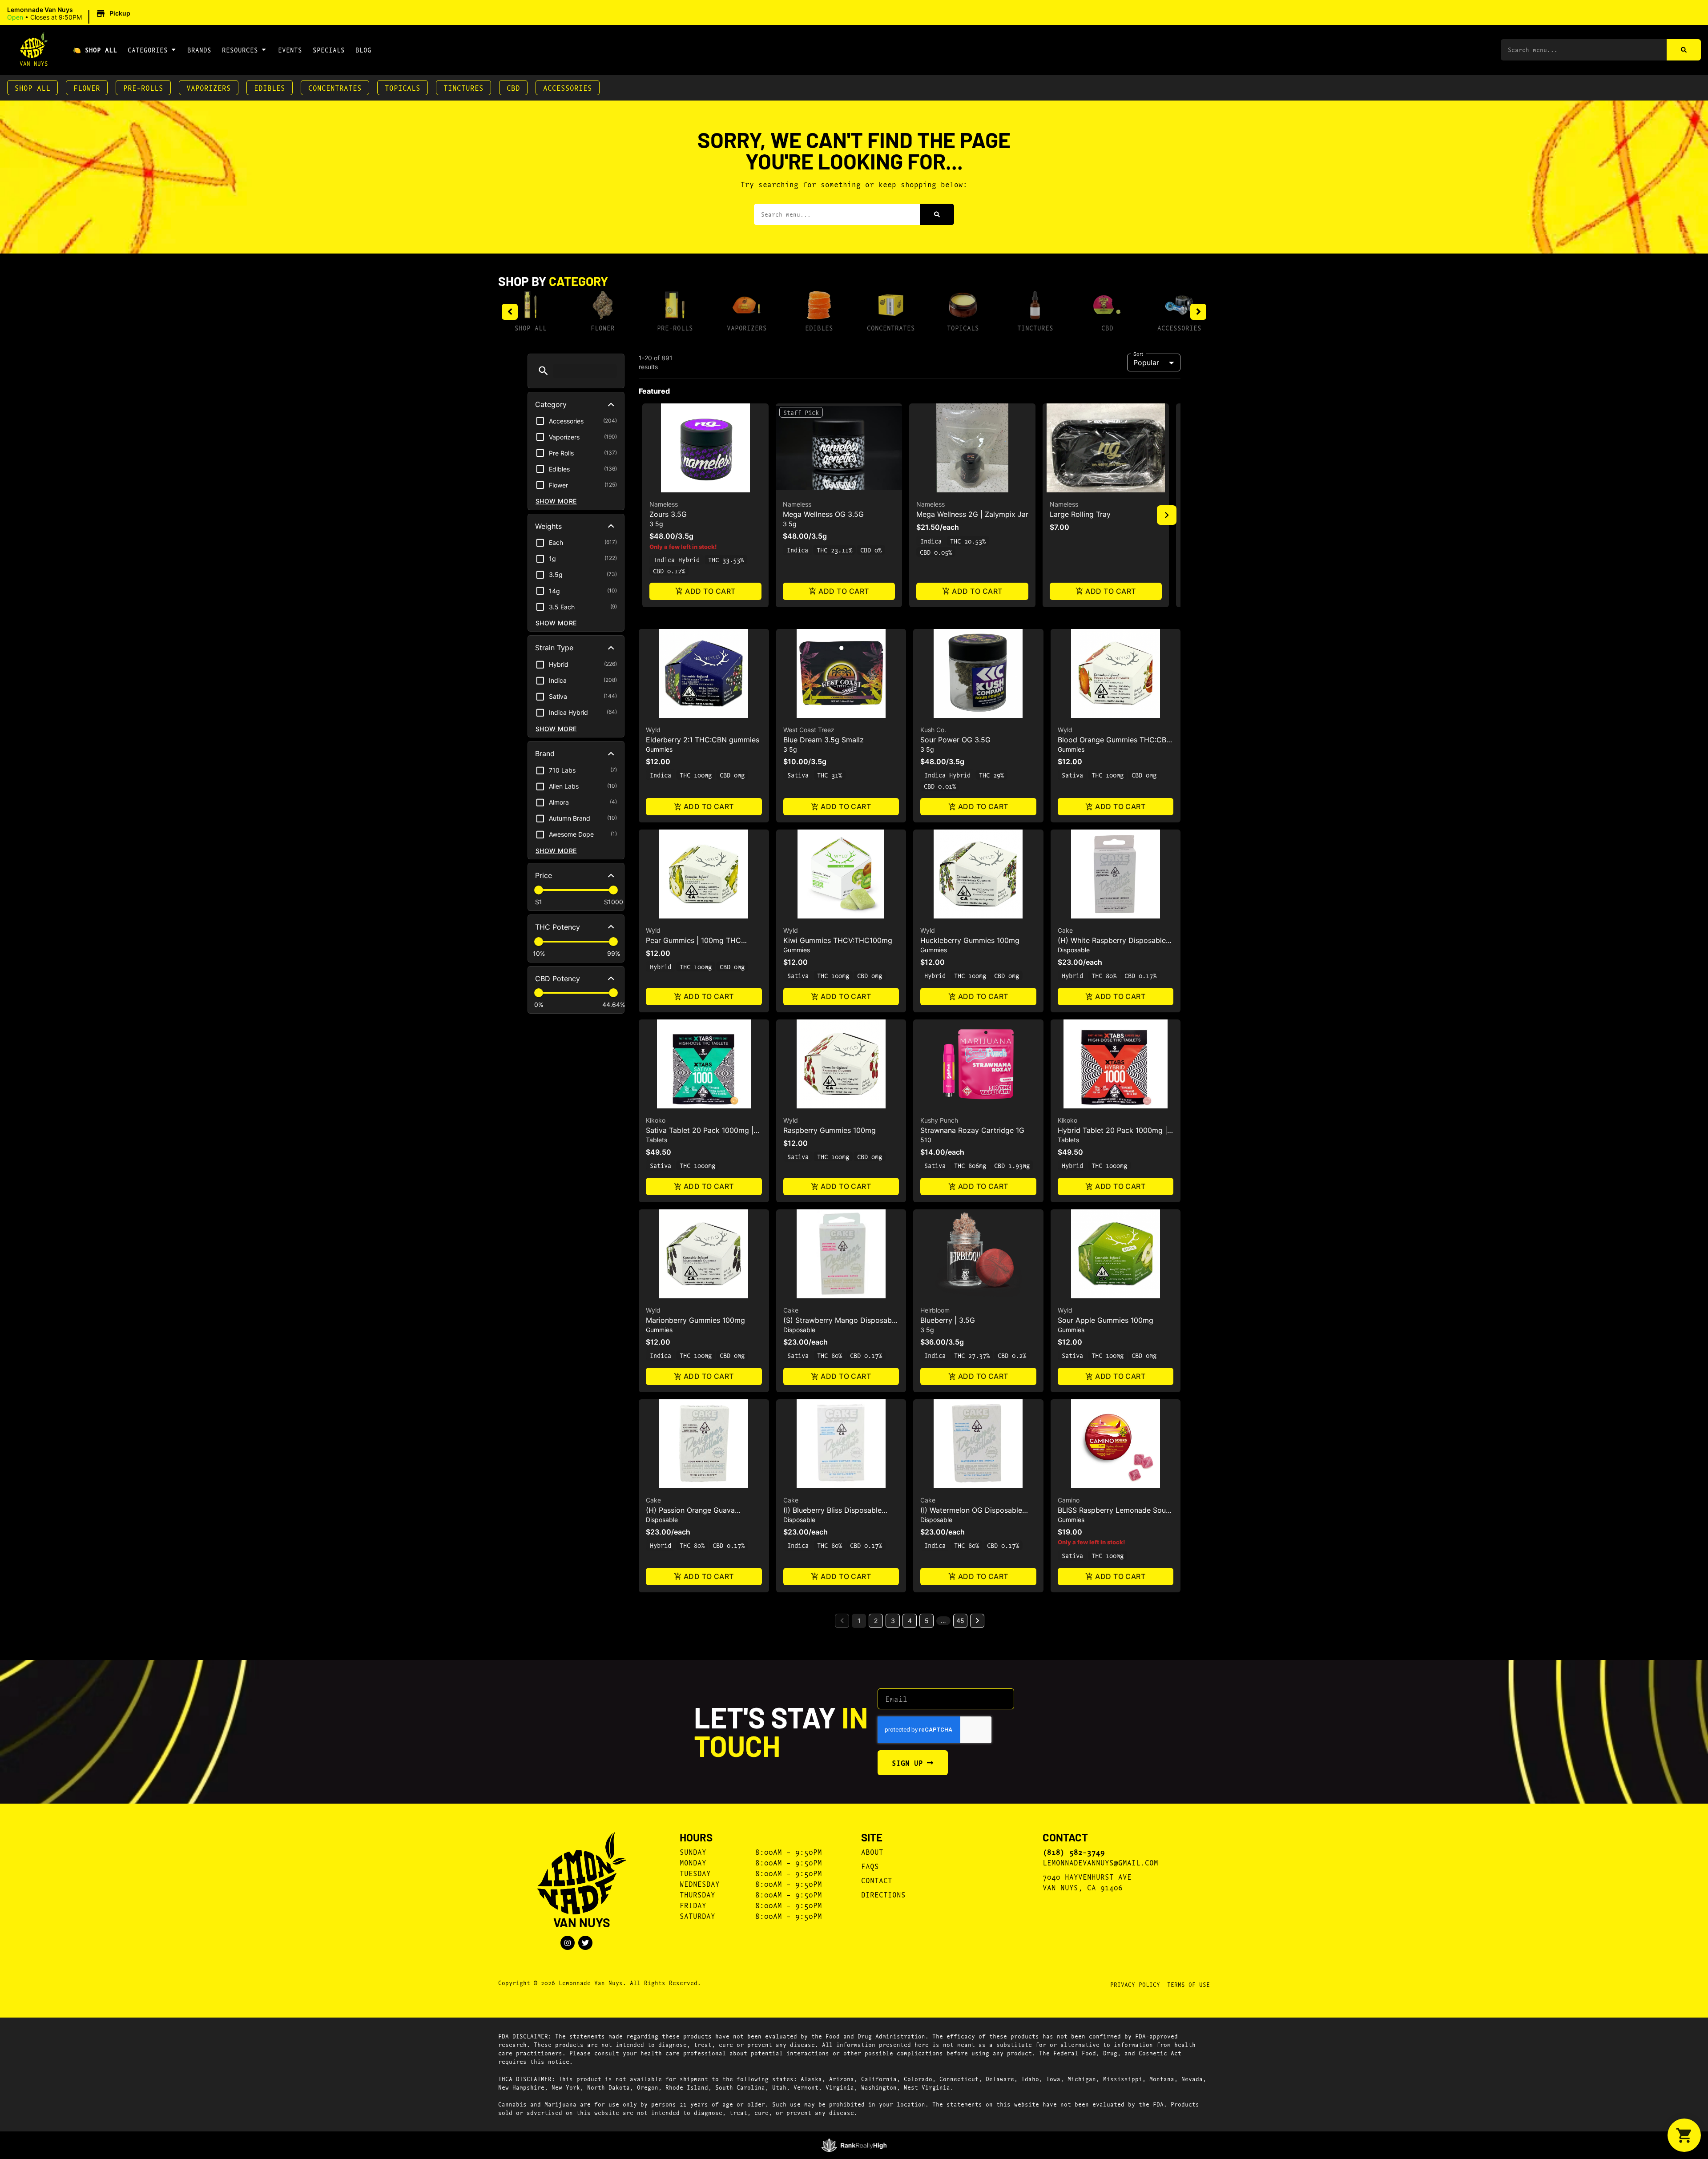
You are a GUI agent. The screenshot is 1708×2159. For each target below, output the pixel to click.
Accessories (568, 87)
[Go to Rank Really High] (854, 2145)
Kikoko (656, 1120)
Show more (556, 501)
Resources (240, 50)
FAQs (870, 1866)
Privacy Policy (1135, 1984)
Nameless (664, 504)
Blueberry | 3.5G (948, 1320)
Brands (199, 50)
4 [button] (910, 1621)
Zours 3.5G (668, 514)
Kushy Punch (939, 1120)
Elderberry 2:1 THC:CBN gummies (703, 740)
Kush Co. (933, 730)
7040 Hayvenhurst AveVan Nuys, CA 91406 (1087, 1882)
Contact (877, 1880)
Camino (1069, 1500)
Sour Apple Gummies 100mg (1106, 1320)
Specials (329, 50)
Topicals (403, 87)
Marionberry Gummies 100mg (695, 1320)
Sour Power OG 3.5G (955, 740)
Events (290, 50)
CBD (513, 87)
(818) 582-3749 (1074, 1852)
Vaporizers (209, 87)
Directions (883, 1894)
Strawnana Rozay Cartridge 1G (972, 1130)
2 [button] (876, 1621)
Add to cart (710, 591)
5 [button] (927, 1621)
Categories (148, 50)
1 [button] (859, 1621)
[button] (70, 14)
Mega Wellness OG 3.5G (823, 514)
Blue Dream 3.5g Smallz (824, 740)
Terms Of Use (1188, 1984)
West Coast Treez (809, 730)
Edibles (270, 87)
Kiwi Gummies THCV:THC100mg (838, 940)
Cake (1065, 930)
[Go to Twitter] (585, 1943)
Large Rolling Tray (1080, 514)
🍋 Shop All (95, 50)
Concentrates (335, 87)
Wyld (653, 730)
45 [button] (960, 1621)
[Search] (1684, 50)
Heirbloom (935, 1310)
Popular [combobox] (1146, 363)
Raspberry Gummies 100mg (830, 1130)
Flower (87, 87)
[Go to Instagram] (568, 1943)
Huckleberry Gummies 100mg (970, 940)
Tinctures (463, 87)
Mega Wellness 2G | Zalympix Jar (972, 514)
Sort (1138, 354)
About (872, 1851)
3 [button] (893, 1621)
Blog (363, 50)
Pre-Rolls (143, 87)
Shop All (32, 87)
